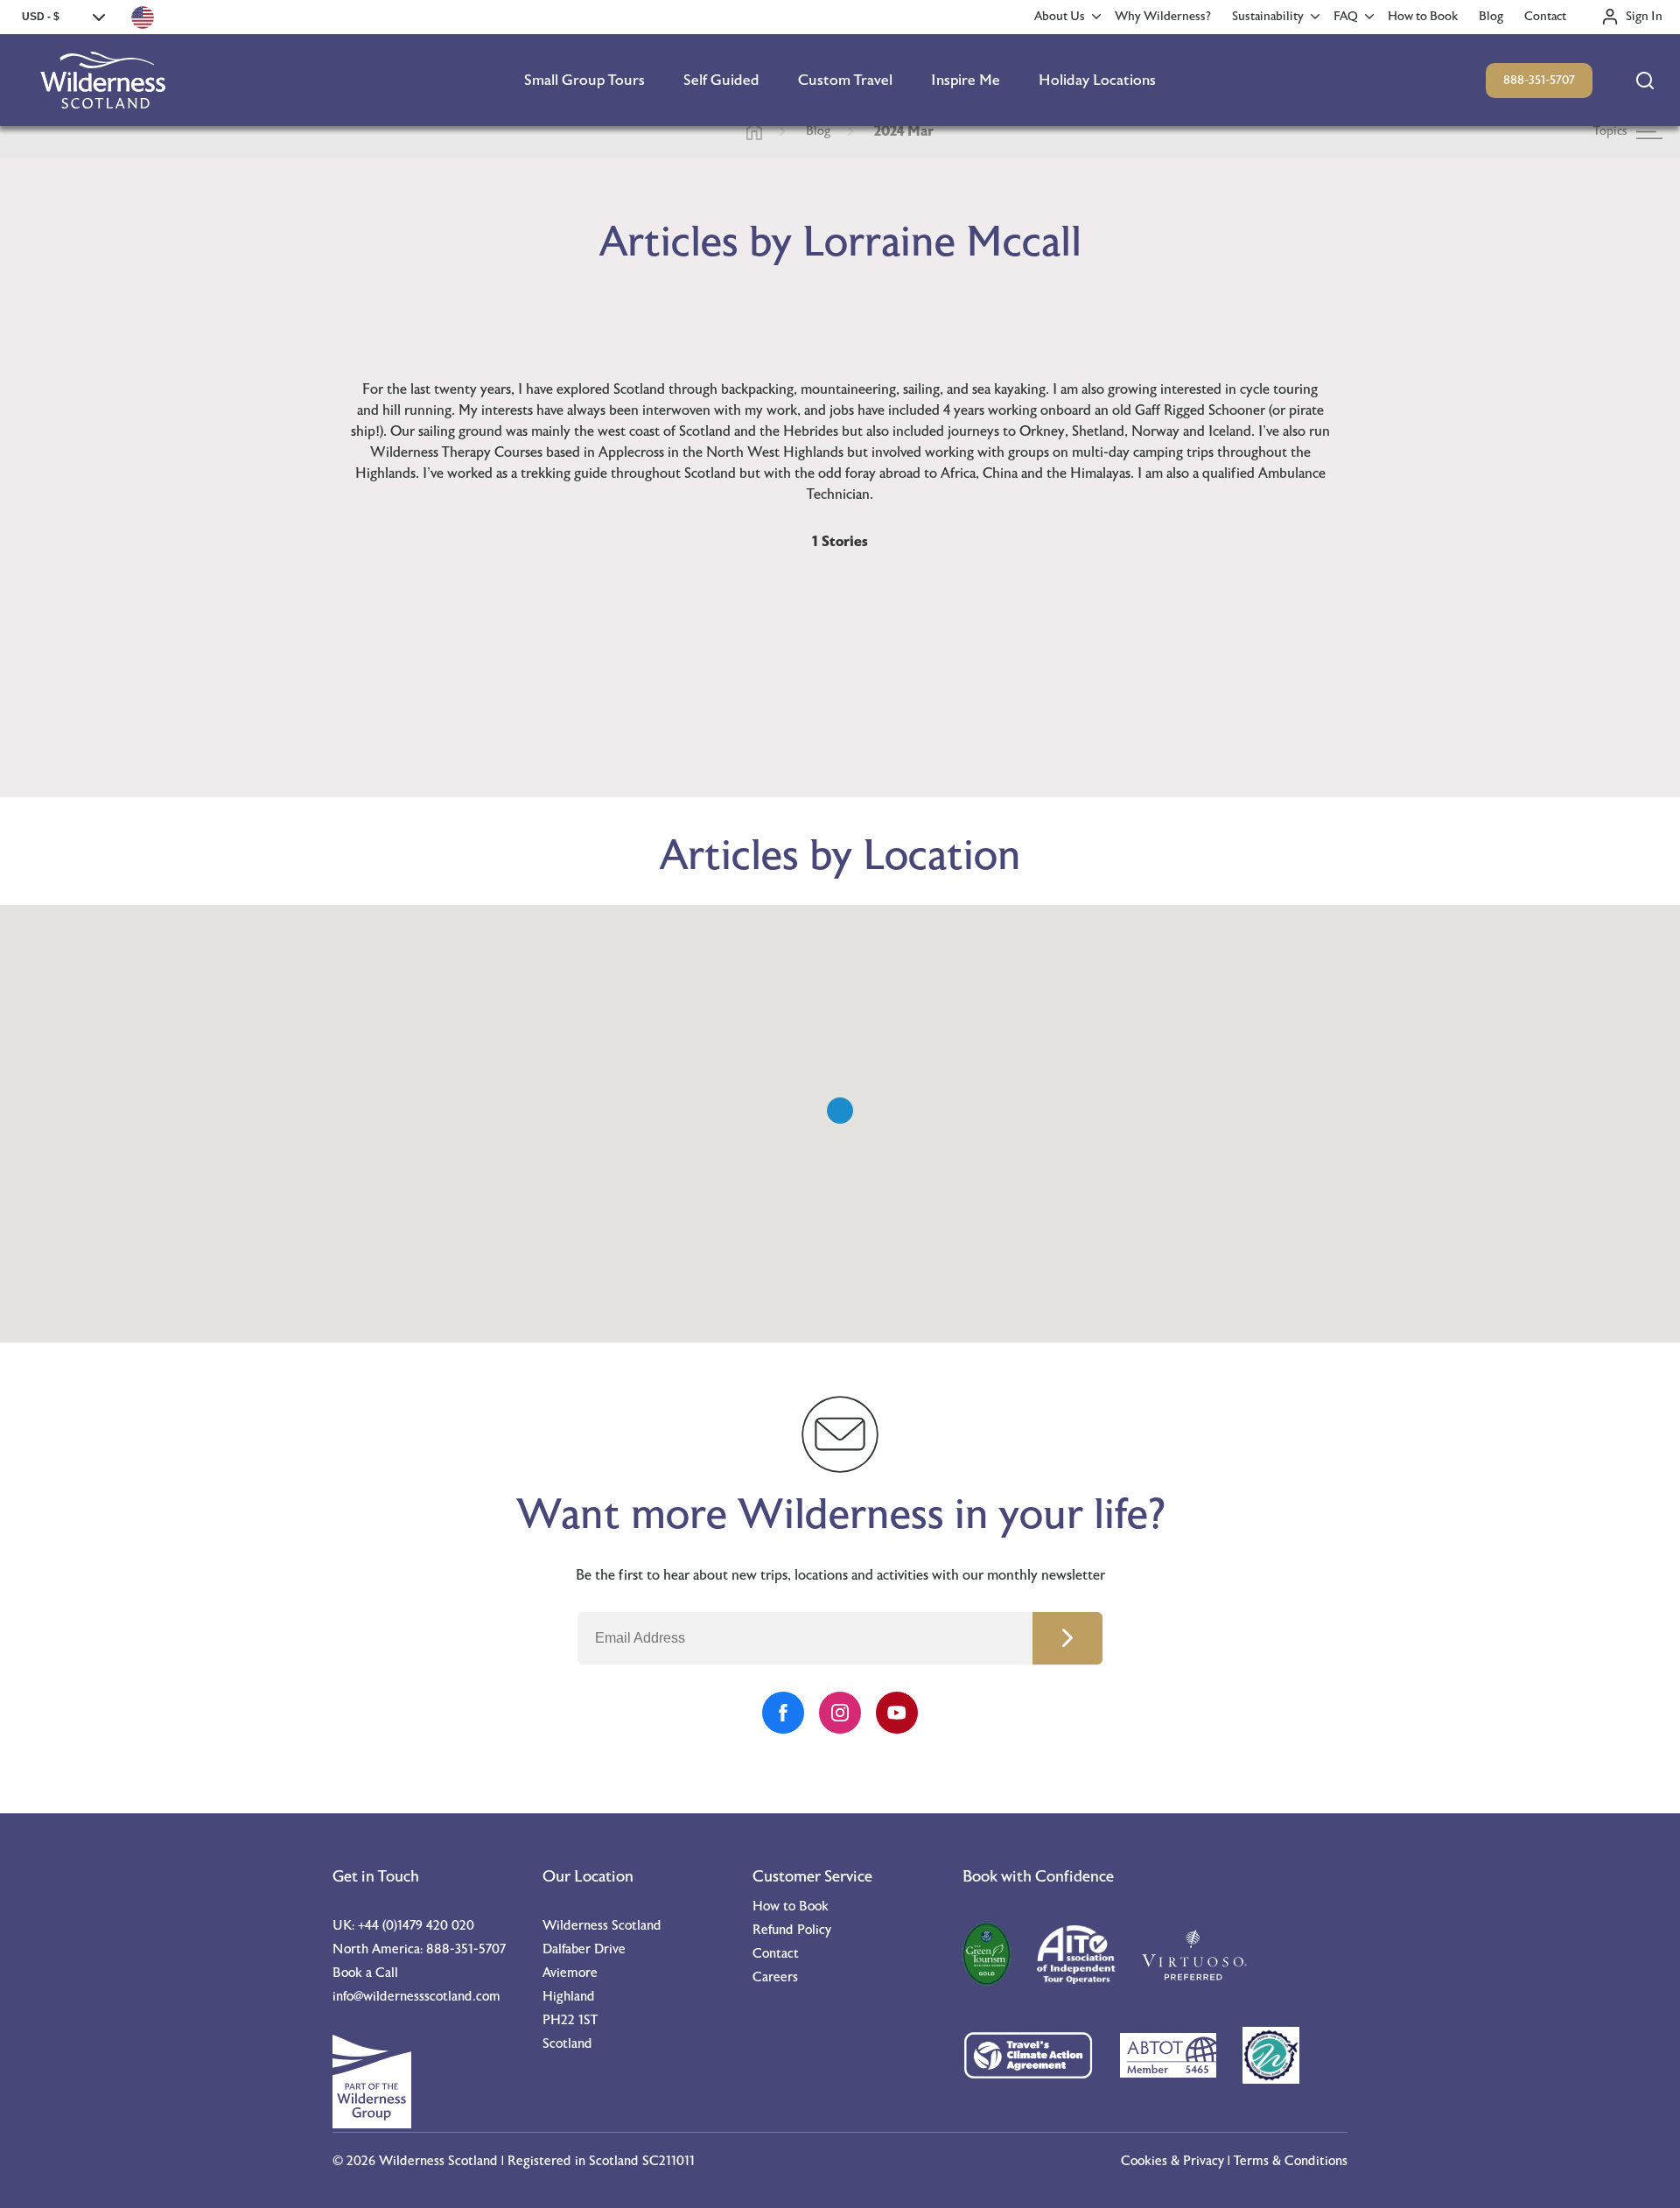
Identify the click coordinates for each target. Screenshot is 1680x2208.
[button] (840, 1111)
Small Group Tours (584, 80)
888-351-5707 (1539, 81)
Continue (1067, 1638)
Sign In (1644, 17)
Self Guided (721, 80)
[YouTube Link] (897, 1713)
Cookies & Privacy (1172, 2161)
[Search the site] (1645, 81)
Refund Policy (792, 1930)
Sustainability (1268, 17)
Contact (1545, 17)
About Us (1060, 17)
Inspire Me (966, 80)
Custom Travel (845, 80)
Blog (1491, 17)
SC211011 (668, 2161)
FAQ (1346, 17)
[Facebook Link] (783, 1713)
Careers (775, 1977)
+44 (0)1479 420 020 (416, 1926)
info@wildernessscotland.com (416, 1997)
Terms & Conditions (1291, 2161)
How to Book (1423, 17)
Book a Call (365, 1973)
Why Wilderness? (1163, 17)
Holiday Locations (1097, 80)
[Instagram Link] (840, 1713)
